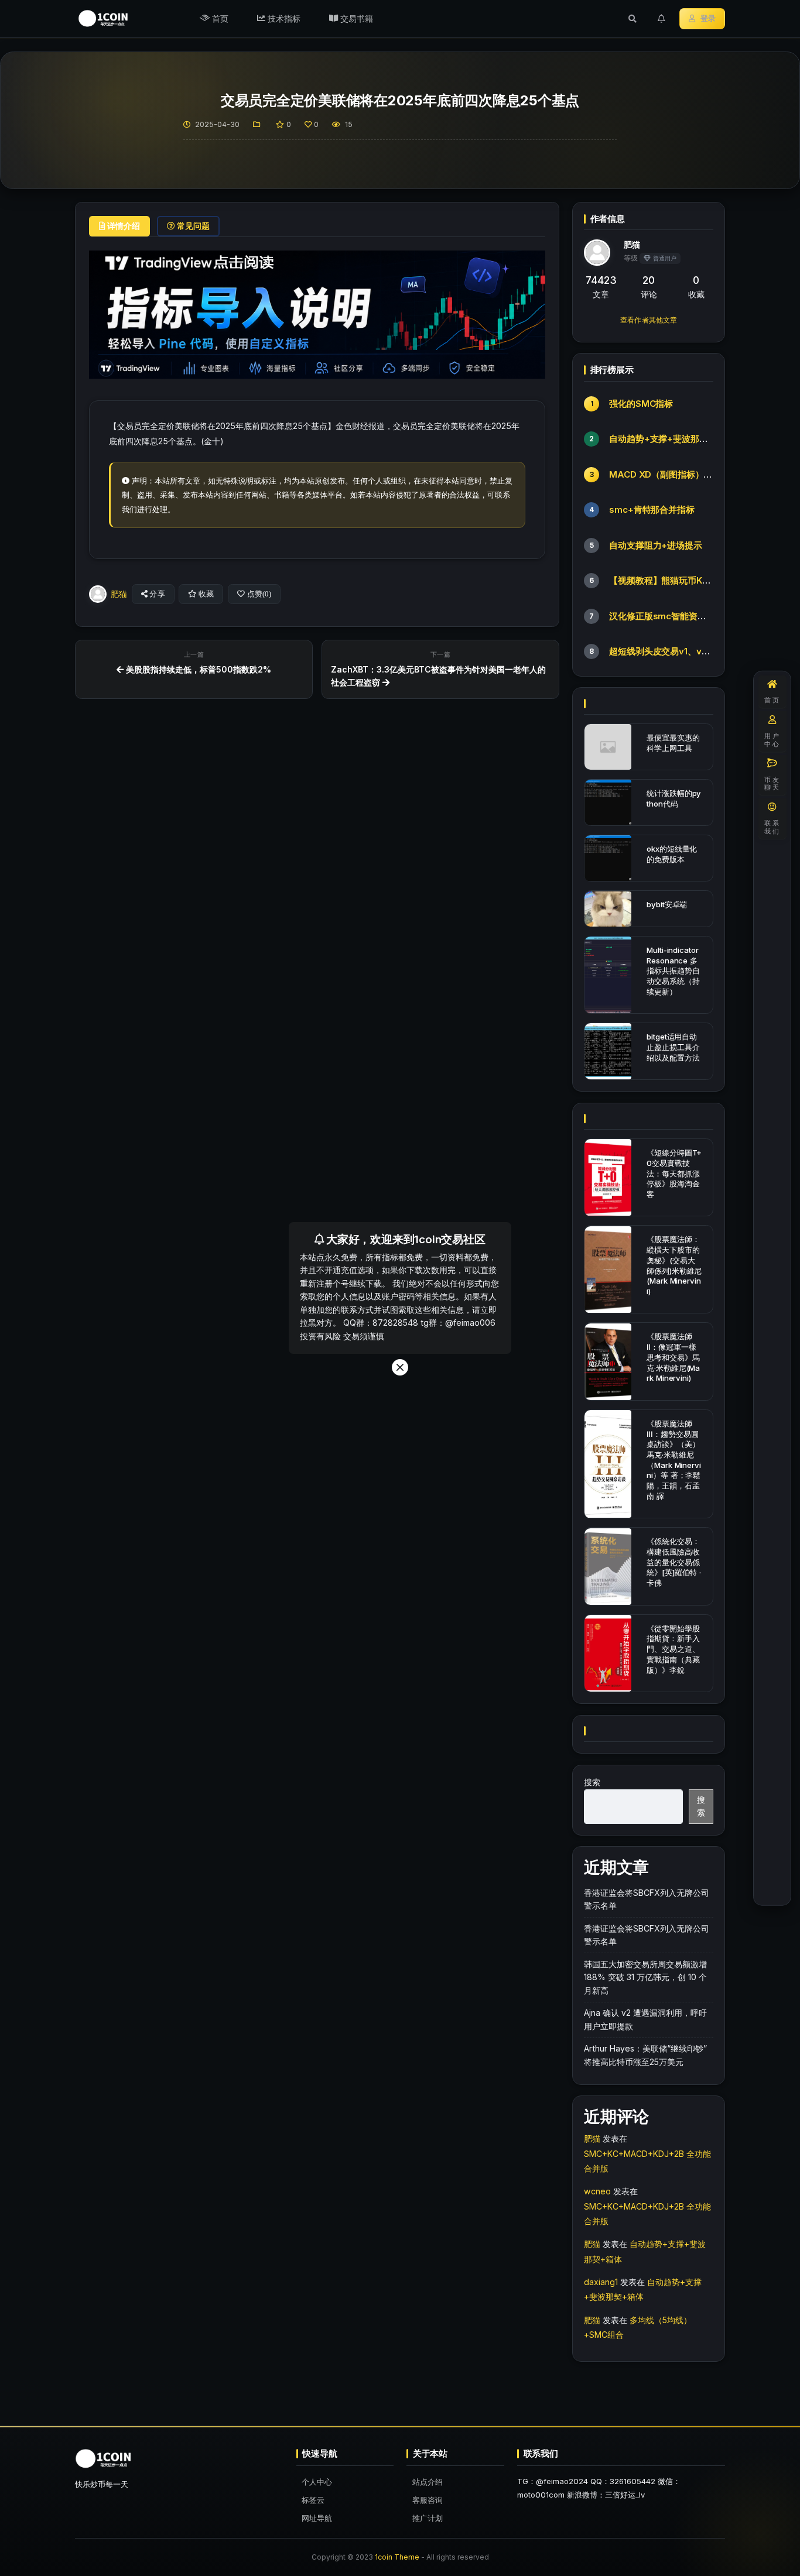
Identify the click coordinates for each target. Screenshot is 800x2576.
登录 (708, 18)
